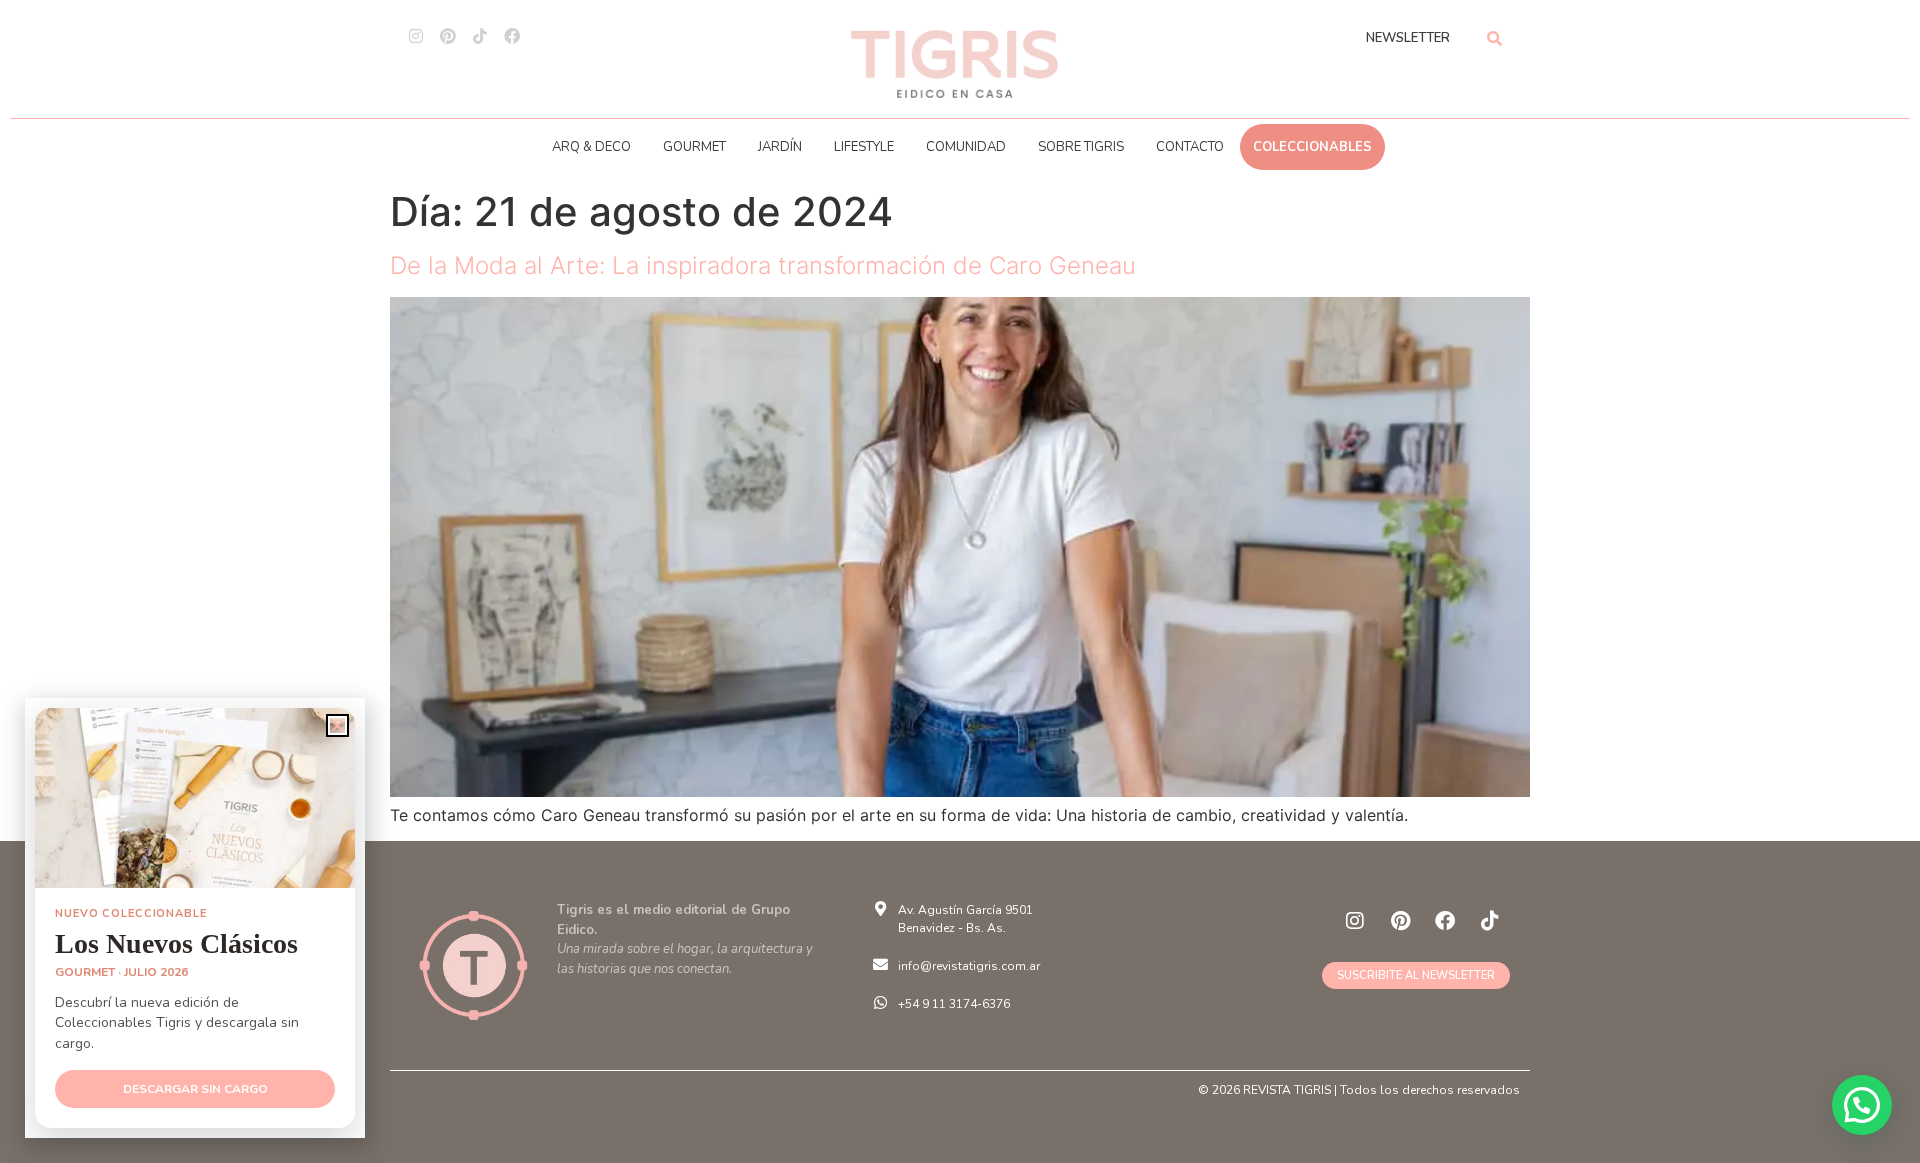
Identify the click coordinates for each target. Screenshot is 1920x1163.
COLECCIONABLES (1312, 147)
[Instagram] (416, 36)
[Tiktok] (480, 36)
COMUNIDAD (966, 147)
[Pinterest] (448, 36)
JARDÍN (780, 147)
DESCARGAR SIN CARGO (195, 1089)
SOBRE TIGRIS (1081, 147)
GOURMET (694, 147)
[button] (1862, 1105)
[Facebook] (512, 36)
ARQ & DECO (591, 147)
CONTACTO (1190, 147)
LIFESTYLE (864, 147)
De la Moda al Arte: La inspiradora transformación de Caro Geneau (763, 265)
